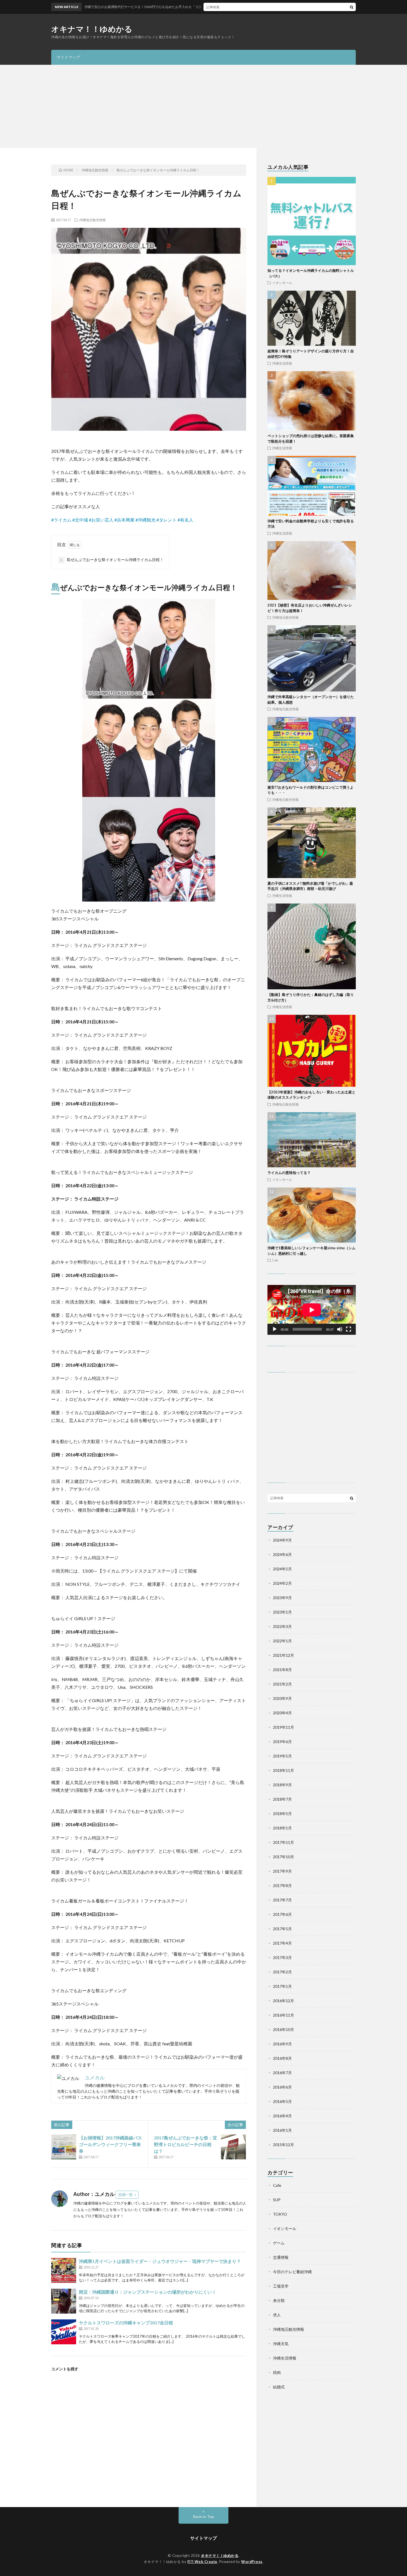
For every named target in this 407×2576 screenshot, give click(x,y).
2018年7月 (282, 1799)
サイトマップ (68, 57)
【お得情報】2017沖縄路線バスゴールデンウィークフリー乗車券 (110, 2144)
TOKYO (280, 2214)
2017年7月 (282, 1900)
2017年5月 (282, 1929)
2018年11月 (284, 1770)
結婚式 (279, 2387)
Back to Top (204, 2517)
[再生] (275, 1329)
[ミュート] (340, 1329)
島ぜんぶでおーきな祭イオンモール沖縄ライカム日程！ (112, 560)
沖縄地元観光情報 (92, 220)
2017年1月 (282, 1986)
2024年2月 (282, 1583)
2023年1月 (282, 1612)
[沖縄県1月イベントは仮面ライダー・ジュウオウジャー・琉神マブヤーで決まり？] (64, 2270)
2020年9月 (282, 1698)
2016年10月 (284, 2029)
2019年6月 (282, 1742)
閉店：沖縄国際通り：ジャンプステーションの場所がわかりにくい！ (148, 2292)
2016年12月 (284, 2001)
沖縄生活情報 (282, 363)
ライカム (63, 520)
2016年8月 (282, 2058)
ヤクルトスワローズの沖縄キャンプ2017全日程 (126, 2323)
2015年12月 (284, 2145)
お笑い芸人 (102, 520)
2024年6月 (282, 1554)
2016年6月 (282, 2087)
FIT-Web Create (202, 2562)
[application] (312, 1310)
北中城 (81, 520)
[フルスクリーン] (349, 1329)
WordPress (252, 2562)
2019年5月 (282, 1756)
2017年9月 (282, 1871)
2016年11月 (284, 2015)
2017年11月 (284, 1842)
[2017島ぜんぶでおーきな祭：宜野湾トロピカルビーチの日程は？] (233, 2147)
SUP (277, 2200)
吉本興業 (126, 520)
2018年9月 (282, 1785)
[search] (352, 7)
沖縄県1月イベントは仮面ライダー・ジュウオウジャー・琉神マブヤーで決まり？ (160, 2261)
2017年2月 (282, 1972)
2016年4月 (282, 2116)
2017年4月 (282, 1943)
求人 (277, 2315)
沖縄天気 (281, 2344)
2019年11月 (284, 1727)
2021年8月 (282, 1670)
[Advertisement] (203, 106)
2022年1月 (282, 1641)
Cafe (275, 1260)
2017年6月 (282, 1914)
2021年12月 (284, 1655)
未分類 (279, 2300)
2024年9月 (282, 1540)
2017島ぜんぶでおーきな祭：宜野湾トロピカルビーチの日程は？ (186, 2144)
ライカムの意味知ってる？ (289, 1173)
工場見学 (281, 2286)
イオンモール (282, 283)
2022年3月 (282, 1626)
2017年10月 (284, 1857)
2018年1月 (282, 1828)
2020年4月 (282, 1713)
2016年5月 (282, 2101)
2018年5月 (282, 1814)
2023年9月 (282, 1598)
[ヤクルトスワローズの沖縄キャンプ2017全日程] (64, 2332)
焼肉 (277, 2372)
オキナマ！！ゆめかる (92, 29)
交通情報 (281, 2257)
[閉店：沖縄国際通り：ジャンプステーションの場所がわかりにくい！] (64, 2301)
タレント (168, 520)
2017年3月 (282, 1957)
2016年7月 (282, 2073)
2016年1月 (282, 2130)
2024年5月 (282, 1569)
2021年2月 (282, 1684)
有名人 (187, 520)
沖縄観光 (147, 520)
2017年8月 (282, 1885)
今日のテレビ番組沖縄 (292, 2272)
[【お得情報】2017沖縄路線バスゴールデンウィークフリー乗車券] (64, 2147)
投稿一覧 (126, 2195)
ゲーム (279, 2243)
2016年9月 (282, 2044)
